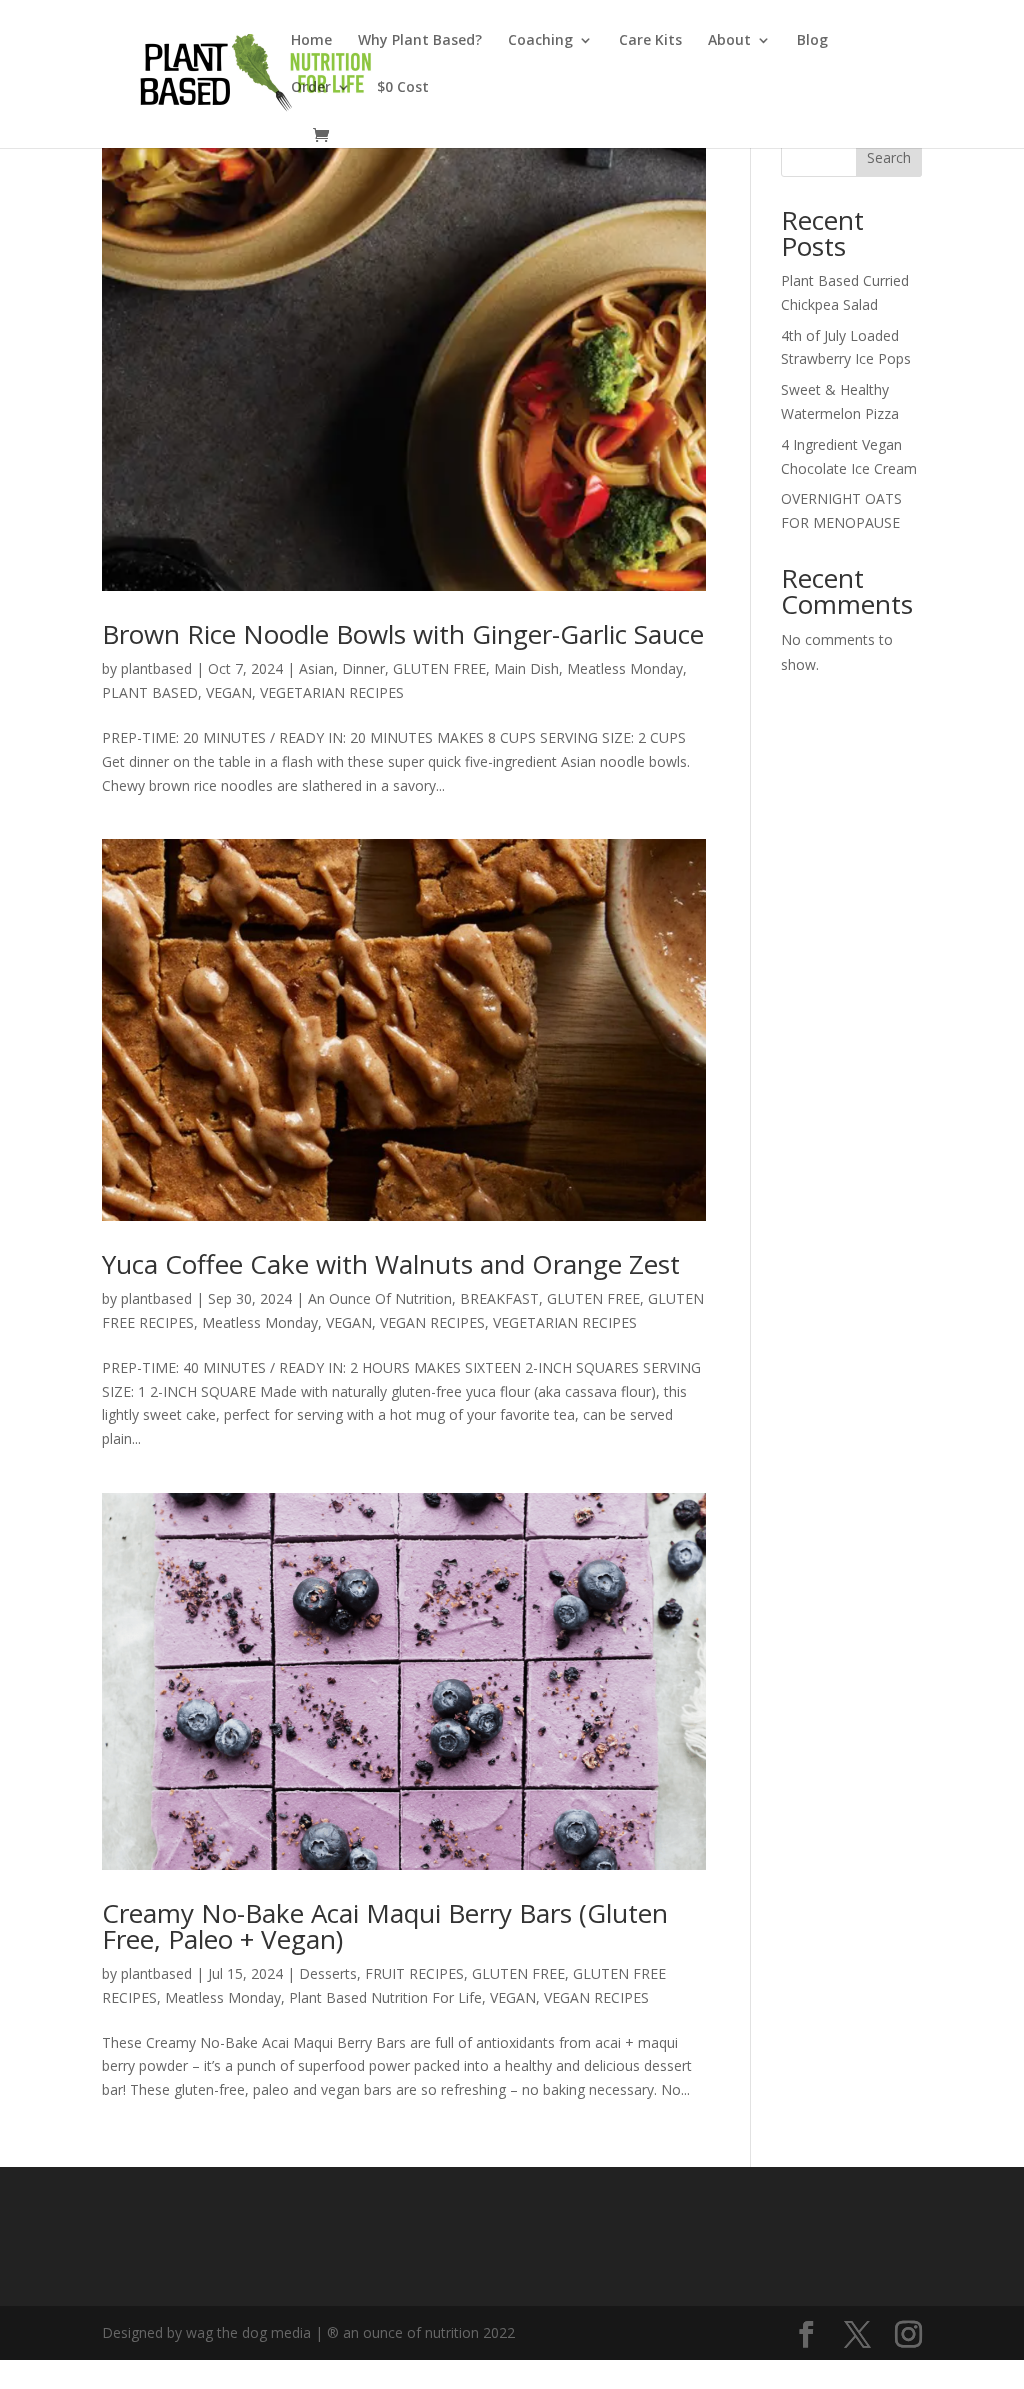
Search (889, 157)
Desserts (328, 1973)
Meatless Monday (625, 668)
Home (311, 41)
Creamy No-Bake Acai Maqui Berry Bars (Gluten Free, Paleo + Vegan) (385, 1926)
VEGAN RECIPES (432, 1322)
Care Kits (650, 41)
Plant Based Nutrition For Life (385, 1997)
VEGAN (229, 692)
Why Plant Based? (420, 41)
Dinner (363, 668)
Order (311, 88)
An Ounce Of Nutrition (380, 1298)
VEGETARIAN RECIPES (332, 692)
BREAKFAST (499, 1298)
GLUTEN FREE (439, 668)
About (729, 41)
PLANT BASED (150, 692)
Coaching (540, 41)
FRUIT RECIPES (414, 1973)
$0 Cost (403, 88)
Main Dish (526, 668)
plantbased (156, 668)
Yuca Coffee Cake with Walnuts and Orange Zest (391, 1264)
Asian (316, 668)
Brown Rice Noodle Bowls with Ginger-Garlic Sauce (403, 634)
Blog (812, 41)
